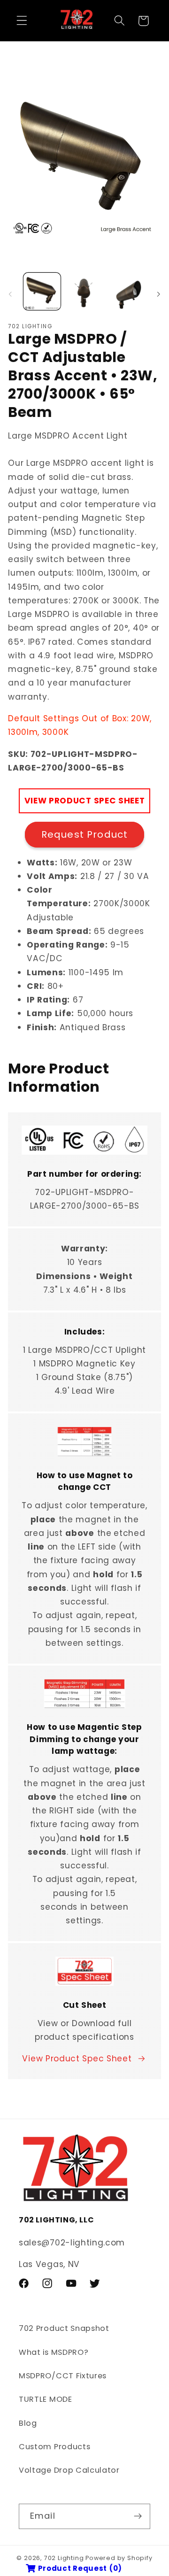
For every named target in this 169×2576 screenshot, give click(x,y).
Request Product (84, 834)
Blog (28, 2423)
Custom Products (54, 2447)
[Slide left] (10, 294)
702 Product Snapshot (64, 2328)
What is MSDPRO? (54, 2352)
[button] (22, 21)
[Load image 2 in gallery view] (84, 291)
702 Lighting (64, 2558)
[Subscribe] (138, 2516)
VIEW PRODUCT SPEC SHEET (85, 801)
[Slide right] (159, 294)
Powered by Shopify (119, 2558)
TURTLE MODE (46, 2399)
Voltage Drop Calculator (69, 2470)
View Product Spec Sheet (77, 2059)
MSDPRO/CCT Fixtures (63, 2376)
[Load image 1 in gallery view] (42, 291)
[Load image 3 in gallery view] (127, 291)
